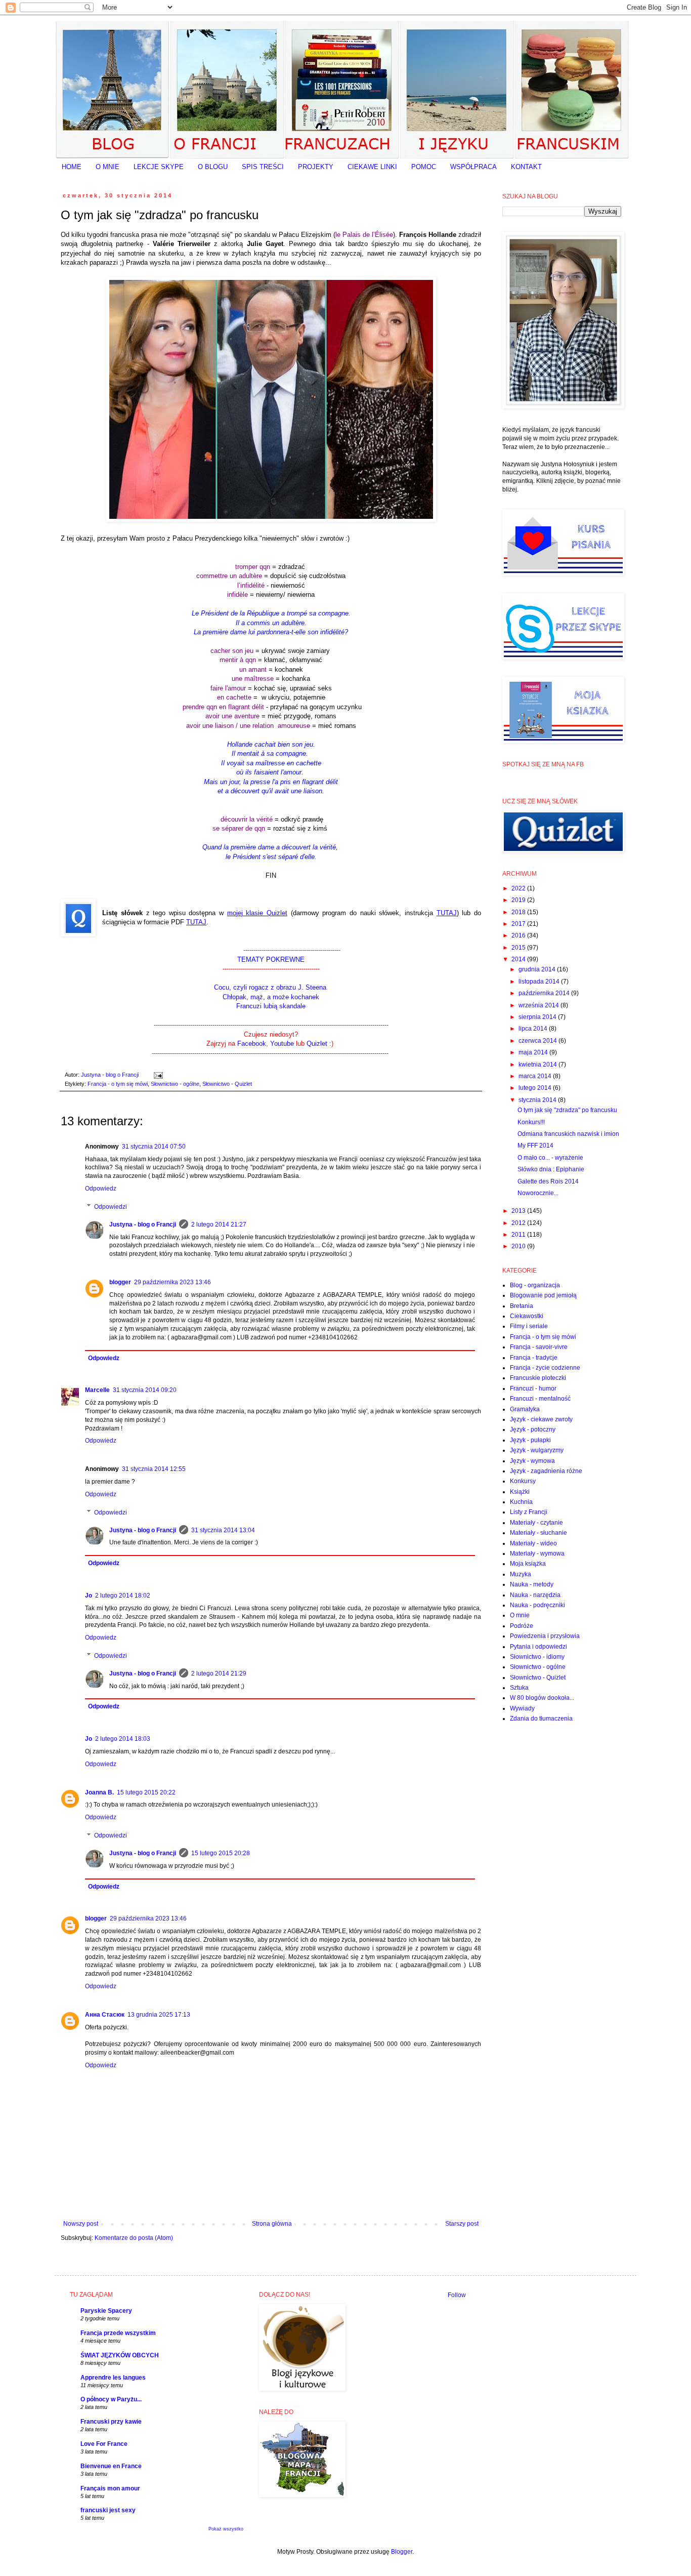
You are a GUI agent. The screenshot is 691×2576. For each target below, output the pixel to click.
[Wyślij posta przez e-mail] (157, 1075)
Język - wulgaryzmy (537, 1450)
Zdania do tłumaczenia (541, 1719)
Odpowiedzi (111, 1207)
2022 (519, 888)
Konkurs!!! (531, 1122)
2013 (519, 1211)
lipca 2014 (534, 1029)
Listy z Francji (529, 1512)
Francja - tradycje (534, 1358)
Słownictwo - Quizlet (227, 1084)
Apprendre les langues (113, 2378)
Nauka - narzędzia (535, 1595)
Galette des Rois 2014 (548, 1181)
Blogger (402, 2552)
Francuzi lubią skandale (271, 1006)
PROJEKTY (316, 167)
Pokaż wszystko (226, 2529)
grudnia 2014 (538, 969)
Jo (89, 1596)
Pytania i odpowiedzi (538, 1647)
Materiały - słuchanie (538, 1533)
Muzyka (521, 1574)
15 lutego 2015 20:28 (221, 1853)
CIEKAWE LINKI (372, 167)
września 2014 (539, 1005)
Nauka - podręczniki (537, 1605)
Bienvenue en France (111, 2466)
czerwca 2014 (538, 1041)
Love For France (104, 2444)
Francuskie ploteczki (538, 1378)
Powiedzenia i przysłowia (545, 1636)
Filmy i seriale (529, 1326)
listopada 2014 (540, 982)
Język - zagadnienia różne (546, 1471)
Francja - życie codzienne (545, 1368)
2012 (519, 1223)
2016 (519, 935)
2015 (519, 948)
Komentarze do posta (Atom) (134, 2238)
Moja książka (528, 1564)
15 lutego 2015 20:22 (146, 1792)
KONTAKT (526, 167)
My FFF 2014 (535, 1146)
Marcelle (97, 1390)
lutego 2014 (536, 1088)
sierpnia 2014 (538, 1017)
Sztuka (519, 1688)
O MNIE (107, 167)
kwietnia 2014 (538, 1065)
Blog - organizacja (535, 1285)
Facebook (252, 1044)
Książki (520, 1492)
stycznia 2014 (538, 1100)
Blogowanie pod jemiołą (543, 1295)
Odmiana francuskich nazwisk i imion (568, 1134)
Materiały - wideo (533, 1543)
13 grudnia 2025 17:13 (159, 2015)
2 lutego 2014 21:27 (219, 1224)
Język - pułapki (530, 1440)
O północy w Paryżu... (111, 2399)
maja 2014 (534, 1052)
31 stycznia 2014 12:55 (154, 1469)
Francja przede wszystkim (118, 2333)
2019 (519, 900)
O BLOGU (213, 167)
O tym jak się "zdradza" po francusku (567, 1110)
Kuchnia (521, 1502)
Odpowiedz (101, 1189)
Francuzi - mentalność (540, 1399)
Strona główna (272, 2224)
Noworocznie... (538, 1193)
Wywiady (522, 1708)
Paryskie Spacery (106, 2311)
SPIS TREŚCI (263, 167)
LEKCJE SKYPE (159, 167)
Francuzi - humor (533, 1388)
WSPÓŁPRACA (473, 167)
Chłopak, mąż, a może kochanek (271, 997)
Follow (457, 2295)
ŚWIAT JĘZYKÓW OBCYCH (120, 2355)
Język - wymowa (532, 1461)
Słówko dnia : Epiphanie (551, 1169)
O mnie (520, 1615)
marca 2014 (536, 1076)
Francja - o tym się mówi (118, 1084)
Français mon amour (110, 2488)
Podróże (522, 1626)
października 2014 (545, 993)
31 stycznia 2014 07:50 (154, 1147)
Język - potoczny (533, 1429)
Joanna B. (99, 1792)
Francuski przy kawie (111, 2422)
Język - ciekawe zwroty (541, 1419)
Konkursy (523, 1481)
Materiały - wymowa (537, 1553)
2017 (519, 924)
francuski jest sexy (108, 2510)
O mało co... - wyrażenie (550, 1158)
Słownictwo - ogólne (175, 1084)
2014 (519, 959)
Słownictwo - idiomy (537, 1657)
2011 (519, 1235)
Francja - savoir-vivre (539, 1347)
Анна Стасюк (105, 2015)
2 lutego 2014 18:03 (123, 1739)
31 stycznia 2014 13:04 (223, 1530)
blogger (120, 1282)
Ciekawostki (527, 1316)
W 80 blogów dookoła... (542, 1698)
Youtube (282, 1044)
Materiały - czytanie (536, 1523)
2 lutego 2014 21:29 (219, 1673)
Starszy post (462, 2224)
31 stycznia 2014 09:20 (145, 1390)
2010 (519, 1246)
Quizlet (318, 1044)
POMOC (424, 167)
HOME (72, 167)
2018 (519, 912)
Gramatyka (525, 1409)
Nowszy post (81, 2224)
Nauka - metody (532, 1584)
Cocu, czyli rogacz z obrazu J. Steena (271, 987)
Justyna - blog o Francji (143, 1224)
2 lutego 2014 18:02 (123, 1596)
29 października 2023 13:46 (172, 1282)
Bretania (522, 1306)
